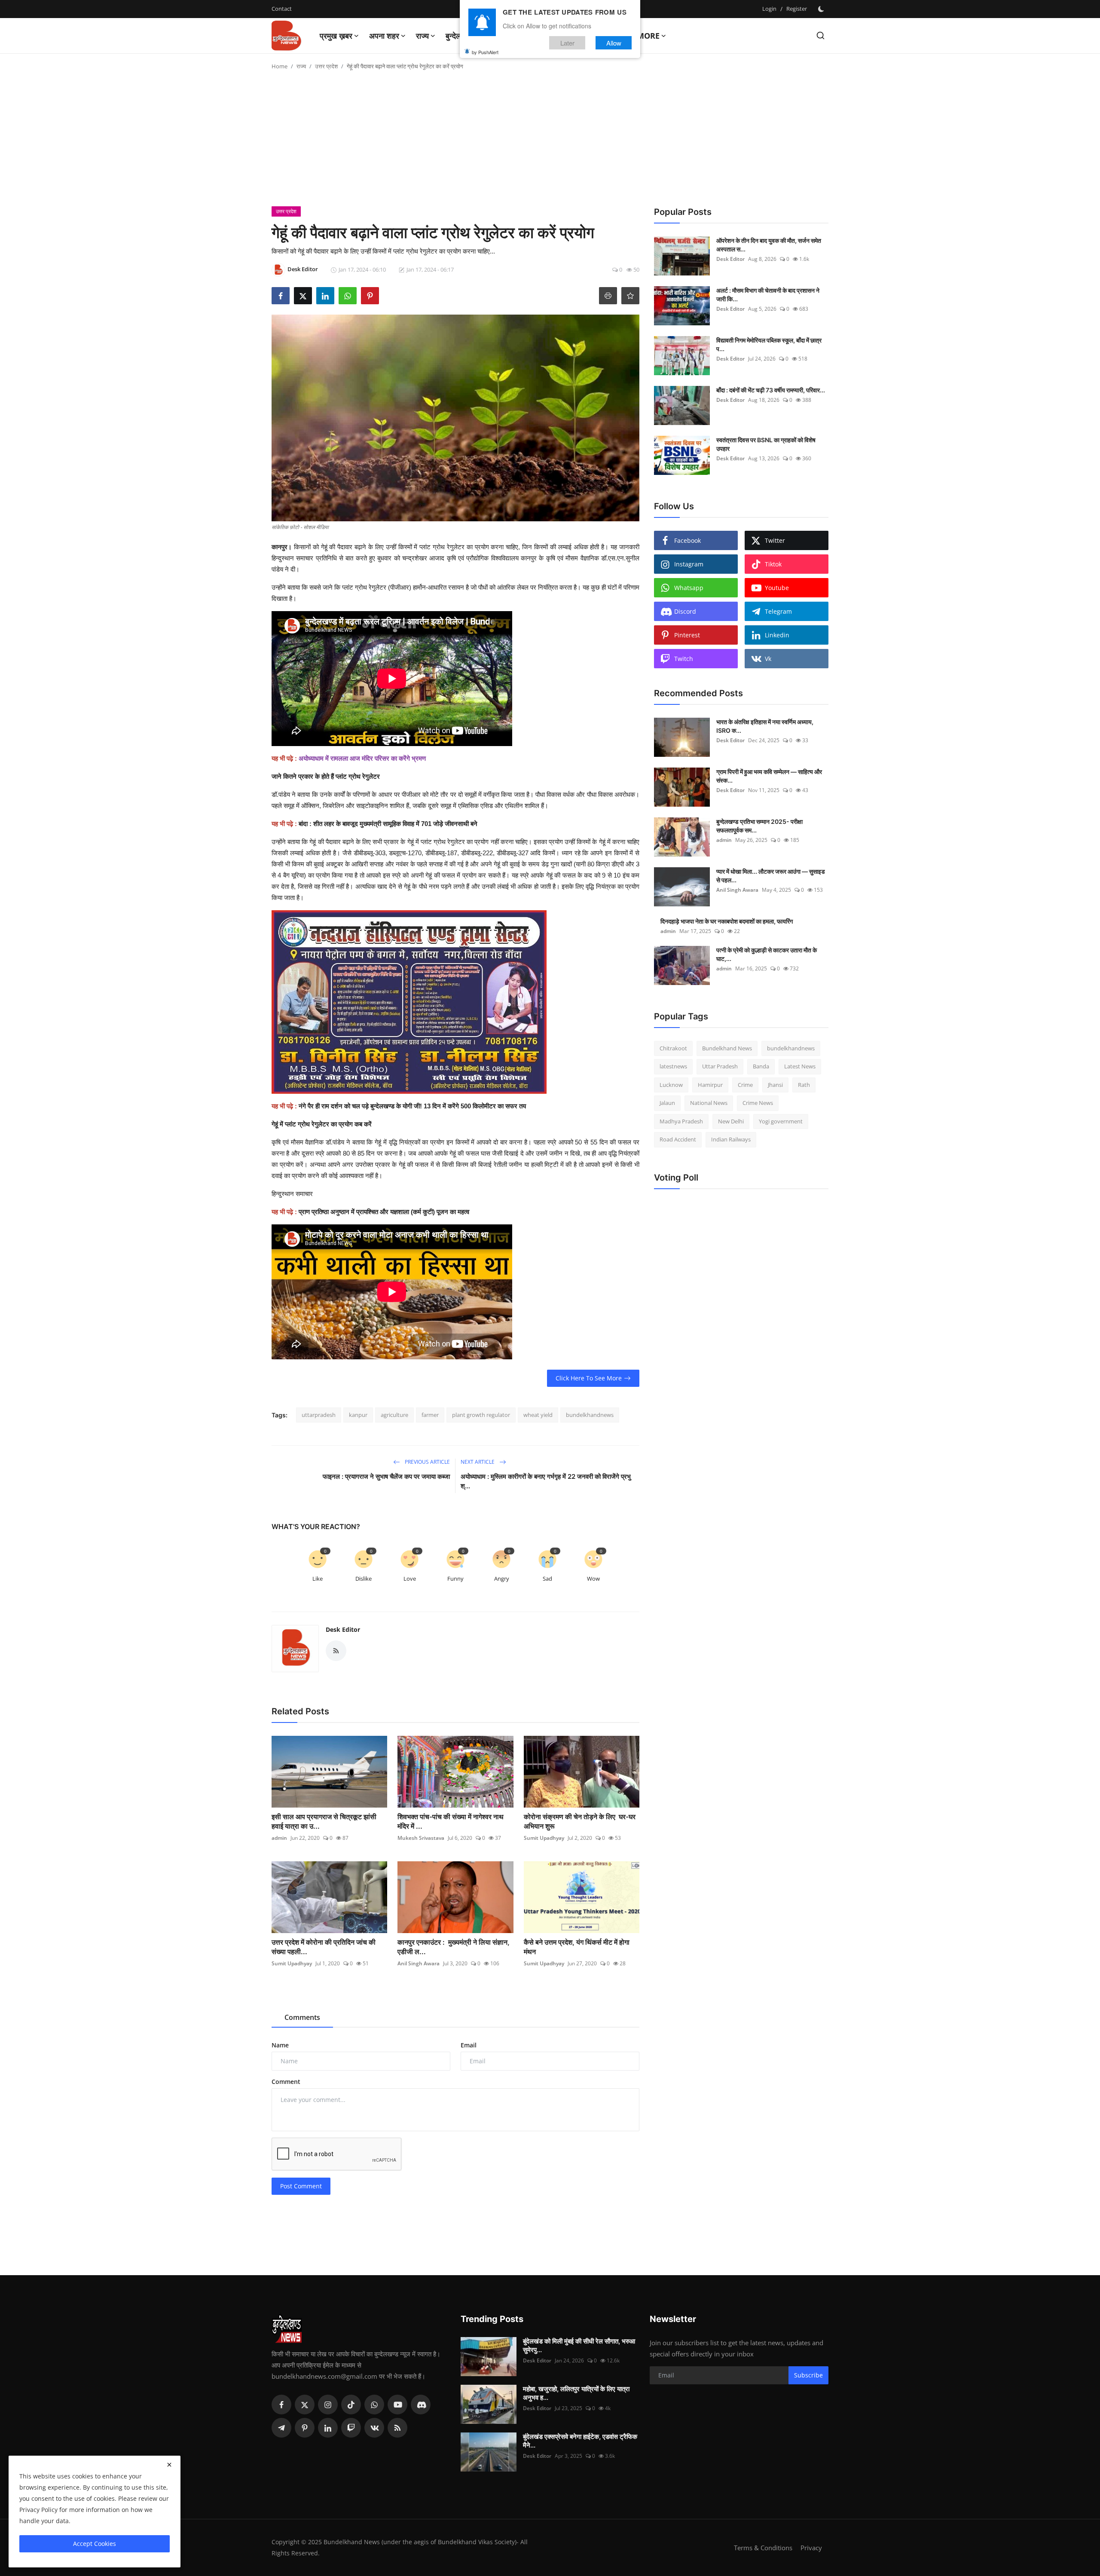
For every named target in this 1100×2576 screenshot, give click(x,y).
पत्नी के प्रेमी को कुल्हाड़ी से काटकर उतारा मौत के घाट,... (767, 954)
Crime (745, 1085)
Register (797, 9)
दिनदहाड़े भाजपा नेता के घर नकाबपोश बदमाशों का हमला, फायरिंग (727, 921)
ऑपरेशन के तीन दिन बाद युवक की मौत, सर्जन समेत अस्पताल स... (769, 245)
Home (280, 66)
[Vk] (374, 2428)
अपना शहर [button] (384, 36)
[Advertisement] (550, 142)
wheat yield (538, 1415)
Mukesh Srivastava (421, 1838)
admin (279, 1838)
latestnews (673, 1067)
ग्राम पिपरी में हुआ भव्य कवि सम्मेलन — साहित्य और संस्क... (769, 776)
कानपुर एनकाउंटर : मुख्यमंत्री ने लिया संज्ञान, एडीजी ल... (454, 1947)
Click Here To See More (589, 1378)
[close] (169, 2465)
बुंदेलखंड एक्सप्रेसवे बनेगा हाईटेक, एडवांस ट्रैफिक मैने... (580, 2441)
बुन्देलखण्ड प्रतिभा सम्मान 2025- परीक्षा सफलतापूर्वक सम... (759, 826)
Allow (614, 42)
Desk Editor (343, 1629)
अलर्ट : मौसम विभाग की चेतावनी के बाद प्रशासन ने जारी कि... (768, 295)
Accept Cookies (95, 2544)
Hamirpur (710, 1085)
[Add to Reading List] (630, 296)
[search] (820, 35)
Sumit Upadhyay (544, 1838)
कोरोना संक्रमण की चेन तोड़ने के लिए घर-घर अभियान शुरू (580, 1821)
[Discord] (421, 2405)
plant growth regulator (481, 1415)
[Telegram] (281, 2428)
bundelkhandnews (590, 1415)
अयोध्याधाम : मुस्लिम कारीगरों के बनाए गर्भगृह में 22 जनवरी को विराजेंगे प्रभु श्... (546, 1481)
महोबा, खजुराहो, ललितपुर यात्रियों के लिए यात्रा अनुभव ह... (576, 2393)
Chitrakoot (673, 1048)
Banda (761, 1067)
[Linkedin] (328, 2428)
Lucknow (671, 1085)
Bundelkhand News (727, 1048)
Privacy (811, 2548)
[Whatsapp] (374, 2405)
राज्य (301, 66)
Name (280, 2045)
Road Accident (678, 1140)
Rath (804, 1085)
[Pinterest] (305, 2428)
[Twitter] (305, 2405)
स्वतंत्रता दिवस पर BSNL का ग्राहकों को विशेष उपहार (766, 444)
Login (769, 9)
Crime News (758, 1103)
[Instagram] (328, 2405)
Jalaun (667, 1103)
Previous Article (427, 1462)
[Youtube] (397, 2405)
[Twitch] (351, 2428)
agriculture (394, 1415)
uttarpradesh (319, 1415)
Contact (282, 9)
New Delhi (731, 1121)
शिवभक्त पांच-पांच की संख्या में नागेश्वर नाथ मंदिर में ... (451, 1821)
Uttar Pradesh (720, 1067)
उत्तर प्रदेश (326, 66)
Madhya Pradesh (681, 1121)
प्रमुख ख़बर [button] (336, 36)
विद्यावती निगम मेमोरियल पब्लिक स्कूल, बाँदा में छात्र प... (769, 344)
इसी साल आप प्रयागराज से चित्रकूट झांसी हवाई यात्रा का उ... (324, 1821)
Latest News (800, 1067)
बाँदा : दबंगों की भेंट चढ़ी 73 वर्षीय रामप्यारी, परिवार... (771, 390)
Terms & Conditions (763, 2548)
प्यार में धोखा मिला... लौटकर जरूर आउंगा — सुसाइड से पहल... (771, 876)
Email (469, 2045)
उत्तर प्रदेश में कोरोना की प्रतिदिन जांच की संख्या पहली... (324, 1947)
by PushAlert (485, 52)
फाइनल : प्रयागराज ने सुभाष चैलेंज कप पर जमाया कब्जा (386, 1476)
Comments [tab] (302, 2017)
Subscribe (808, 2375)
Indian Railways (731, 1140)
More (648, 36)
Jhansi (775, 1085)
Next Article (478, 1462)
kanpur (358, 1415)
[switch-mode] (822, 9)
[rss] (397, 2428)
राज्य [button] (422, 36)
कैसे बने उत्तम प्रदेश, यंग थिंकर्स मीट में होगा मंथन (577, 1947)
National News (709, 1103)
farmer (430, 1415)
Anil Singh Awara (419, 1963)
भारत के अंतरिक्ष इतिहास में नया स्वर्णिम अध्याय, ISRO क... (765, 726)
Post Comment (301, 2186)
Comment (286, 2082)
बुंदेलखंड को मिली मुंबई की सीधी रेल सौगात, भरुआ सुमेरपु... (579, 2345)
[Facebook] (281, 2405)
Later (567, 42)
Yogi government (781, 1121)
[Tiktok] (351, 2405)
